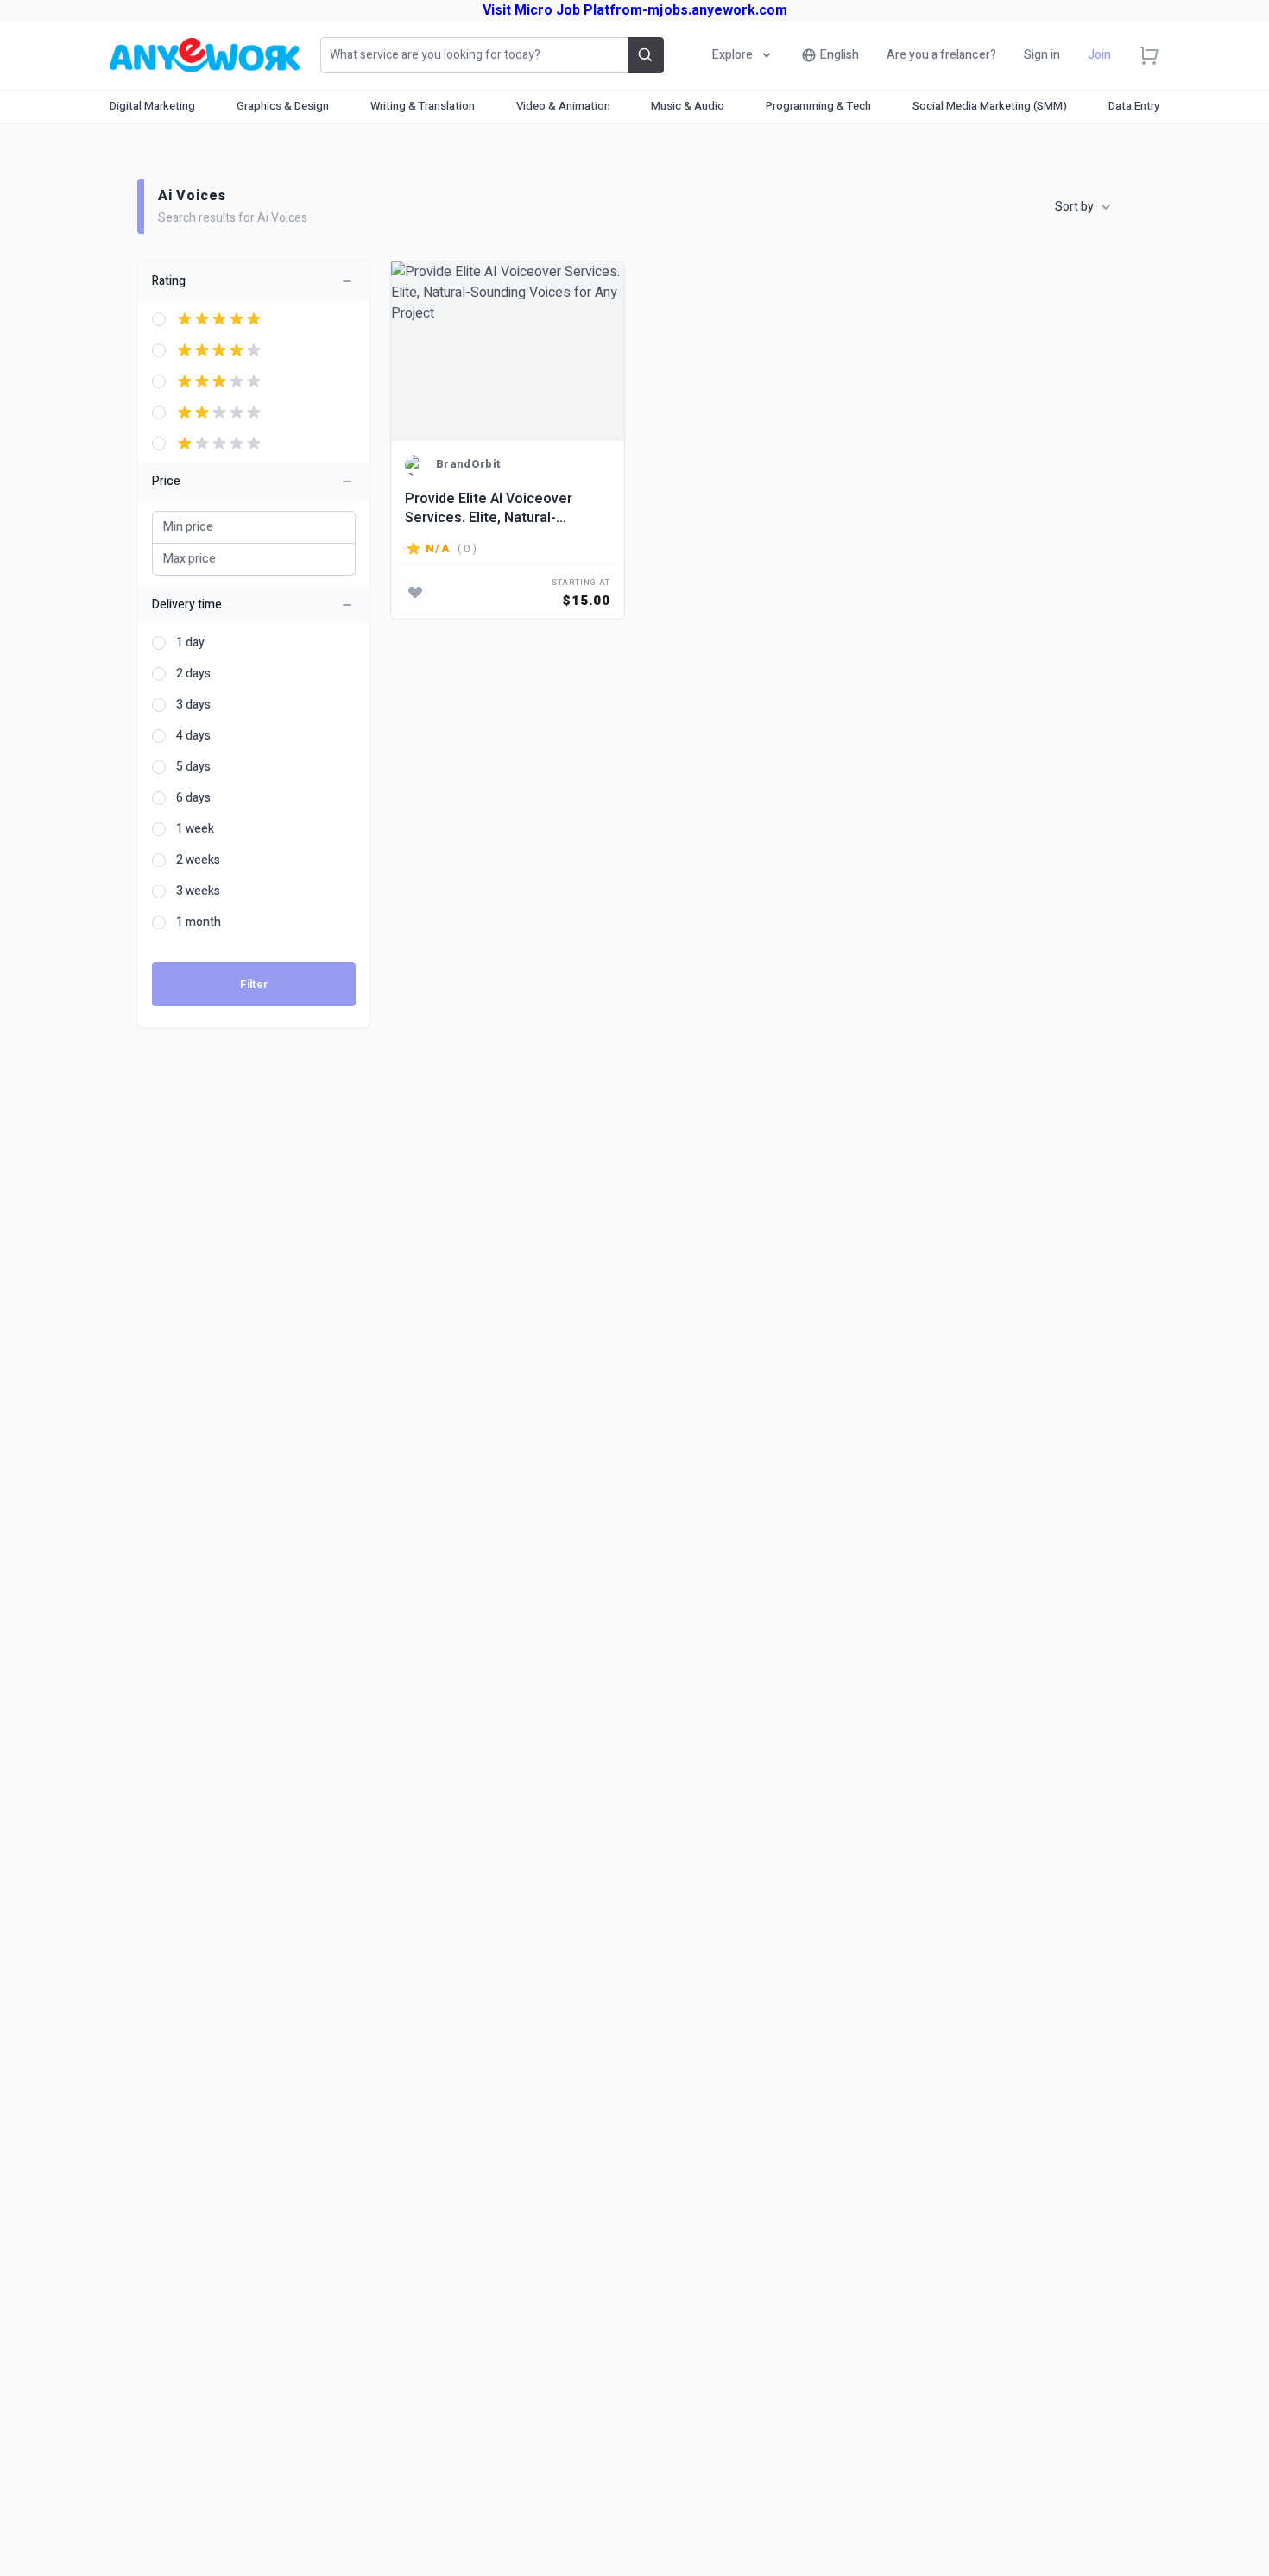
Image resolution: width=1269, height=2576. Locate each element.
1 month (199, 923)
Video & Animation (563, 106)
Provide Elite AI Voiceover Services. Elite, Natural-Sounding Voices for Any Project (489, 508)
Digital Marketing (152, 106)
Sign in (1042, 55)
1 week (195, 829)
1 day (190, 643)
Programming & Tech (818, 106)
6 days (193, 798)
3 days (193, 705)
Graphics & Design (283, 106)
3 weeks (198, 891)
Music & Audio (688, 106)
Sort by (1074, 207)
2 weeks (198, 860)
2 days (193, 674)
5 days (193, 767)
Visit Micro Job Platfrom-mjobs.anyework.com (635, 10)
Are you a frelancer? (941, 55)
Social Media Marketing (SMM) (990, 106)
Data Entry (1134, 106)
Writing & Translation (423, 106)
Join (1099, 55)
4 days (193, 736)
